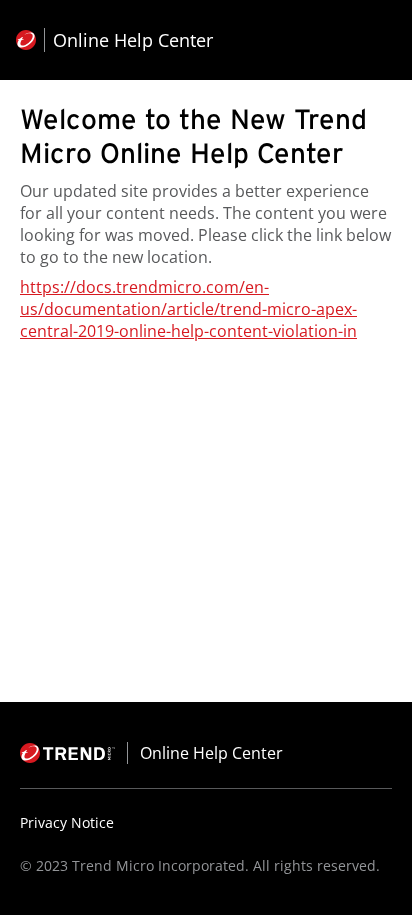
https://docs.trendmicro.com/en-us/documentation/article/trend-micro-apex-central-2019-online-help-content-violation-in (188, 309)
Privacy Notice (67, 822)
